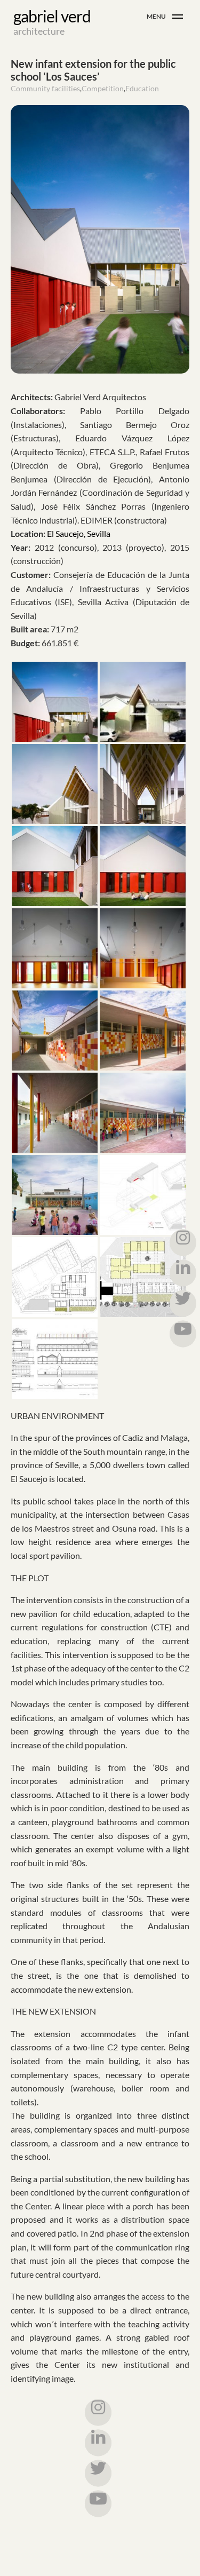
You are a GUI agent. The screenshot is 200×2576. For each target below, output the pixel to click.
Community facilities (45, 88)
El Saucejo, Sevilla (79, 533)
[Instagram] (98, 2412)
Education (142, 88)
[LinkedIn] (98, 2443)
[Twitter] (98, 2473)
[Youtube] (98, 2503)
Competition (103, 88)
